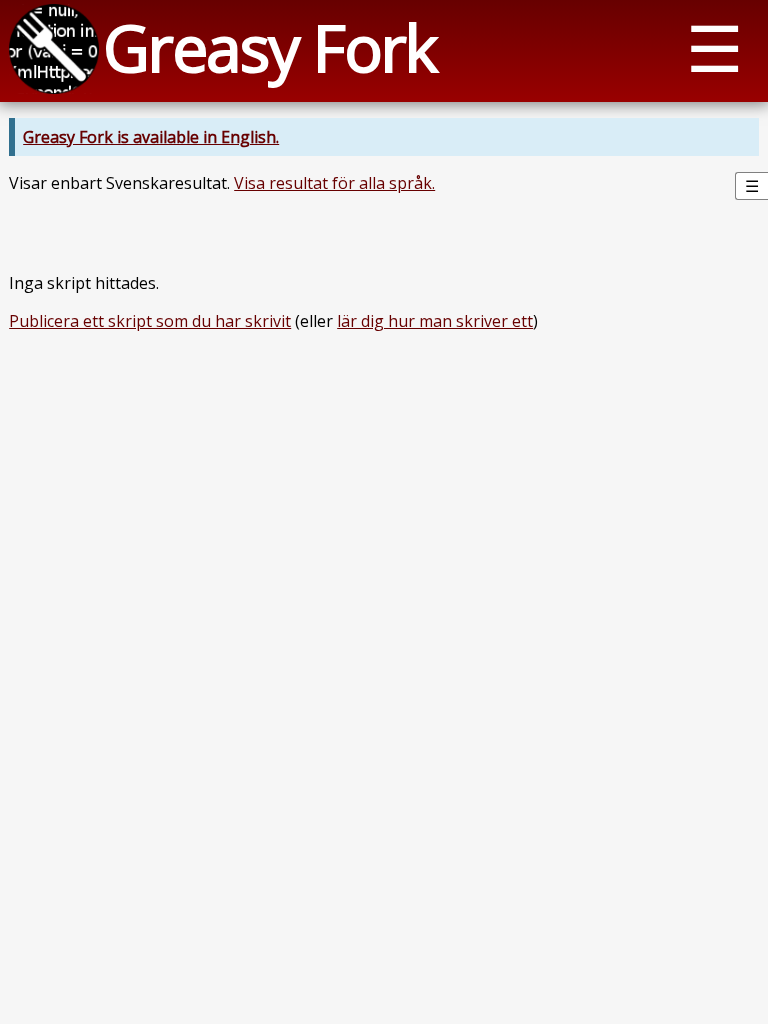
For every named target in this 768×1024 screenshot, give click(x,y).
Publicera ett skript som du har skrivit (150, 321)
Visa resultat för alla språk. (334, 183)
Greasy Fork (269, 47)
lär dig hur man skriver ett (435, 321)
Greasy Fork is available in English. (151, 137)
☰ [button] (714, 47)
